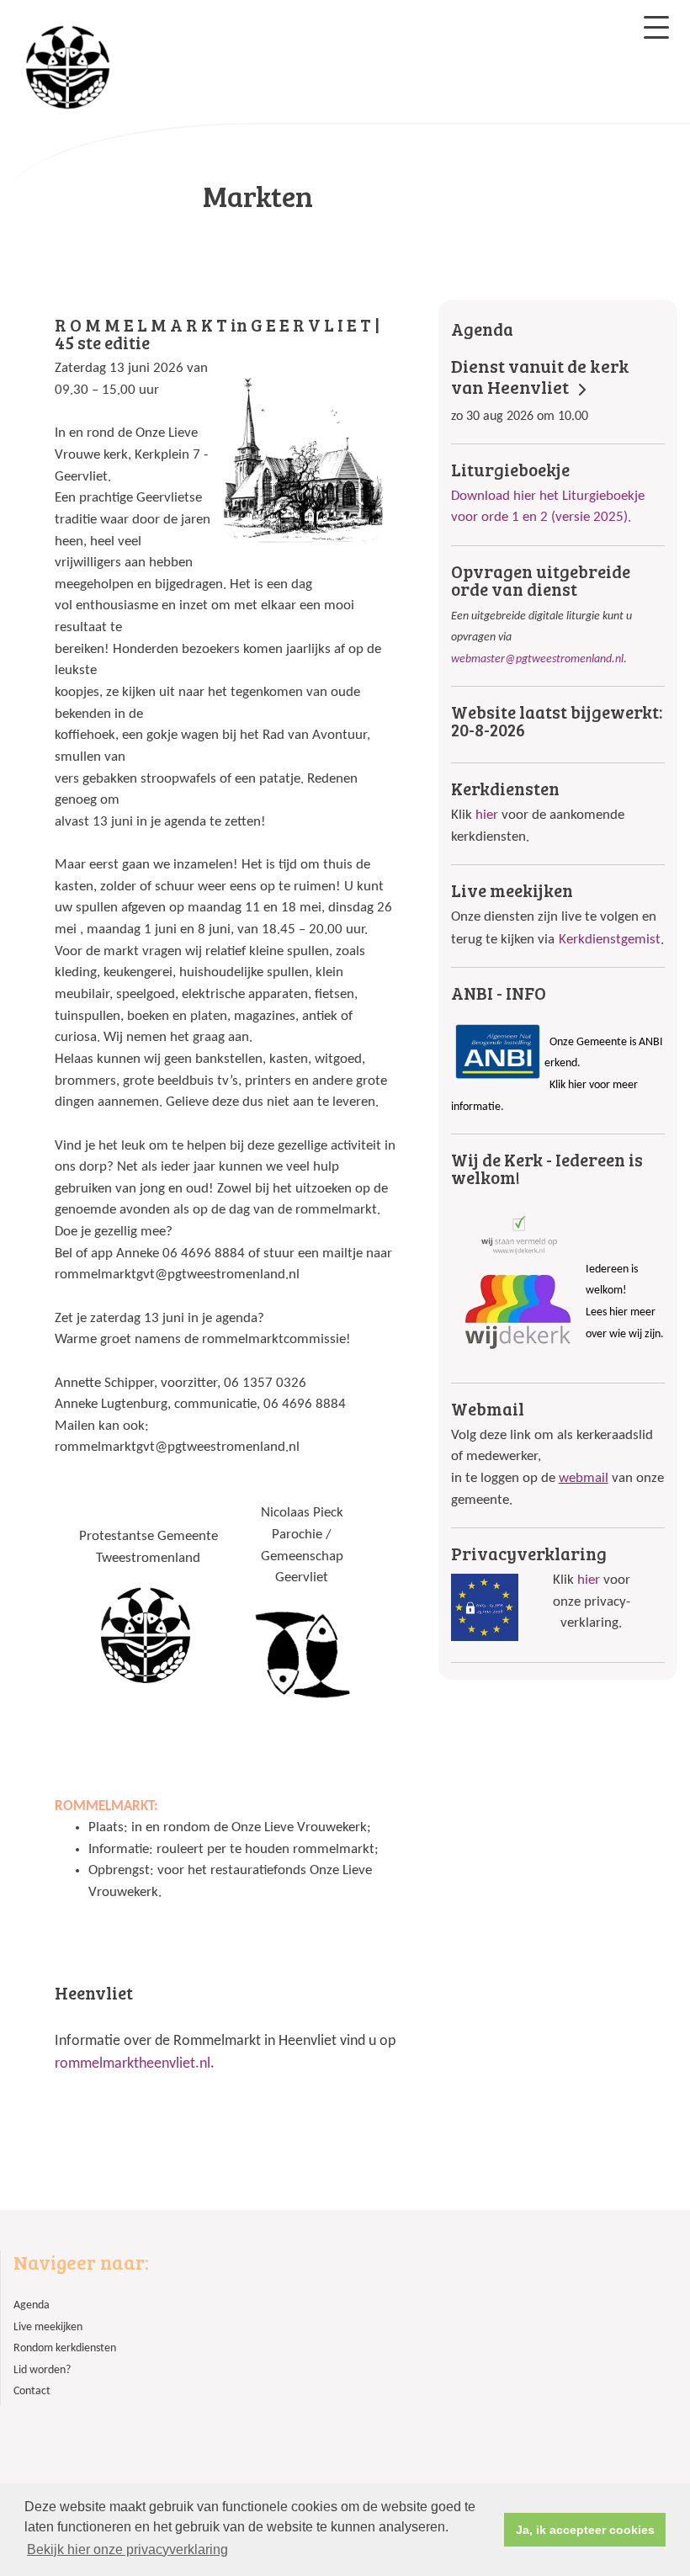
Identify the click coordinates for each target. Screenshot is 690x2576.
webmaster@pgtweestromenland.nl (537, 659)
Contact (32, 2391)
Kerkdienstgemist (610, 940)
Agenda (32, 2305)
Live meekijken (48, 2327)
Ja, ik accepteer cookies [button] (585, 2530)
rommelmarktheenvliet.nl (133, 2064)
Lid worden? (42, 2370)
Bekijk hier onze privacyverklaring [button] (127, 2549)
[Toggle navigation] (656, 27)
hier (487, 815)
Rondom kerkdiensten (65, 2348)
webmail (584, 1478)
